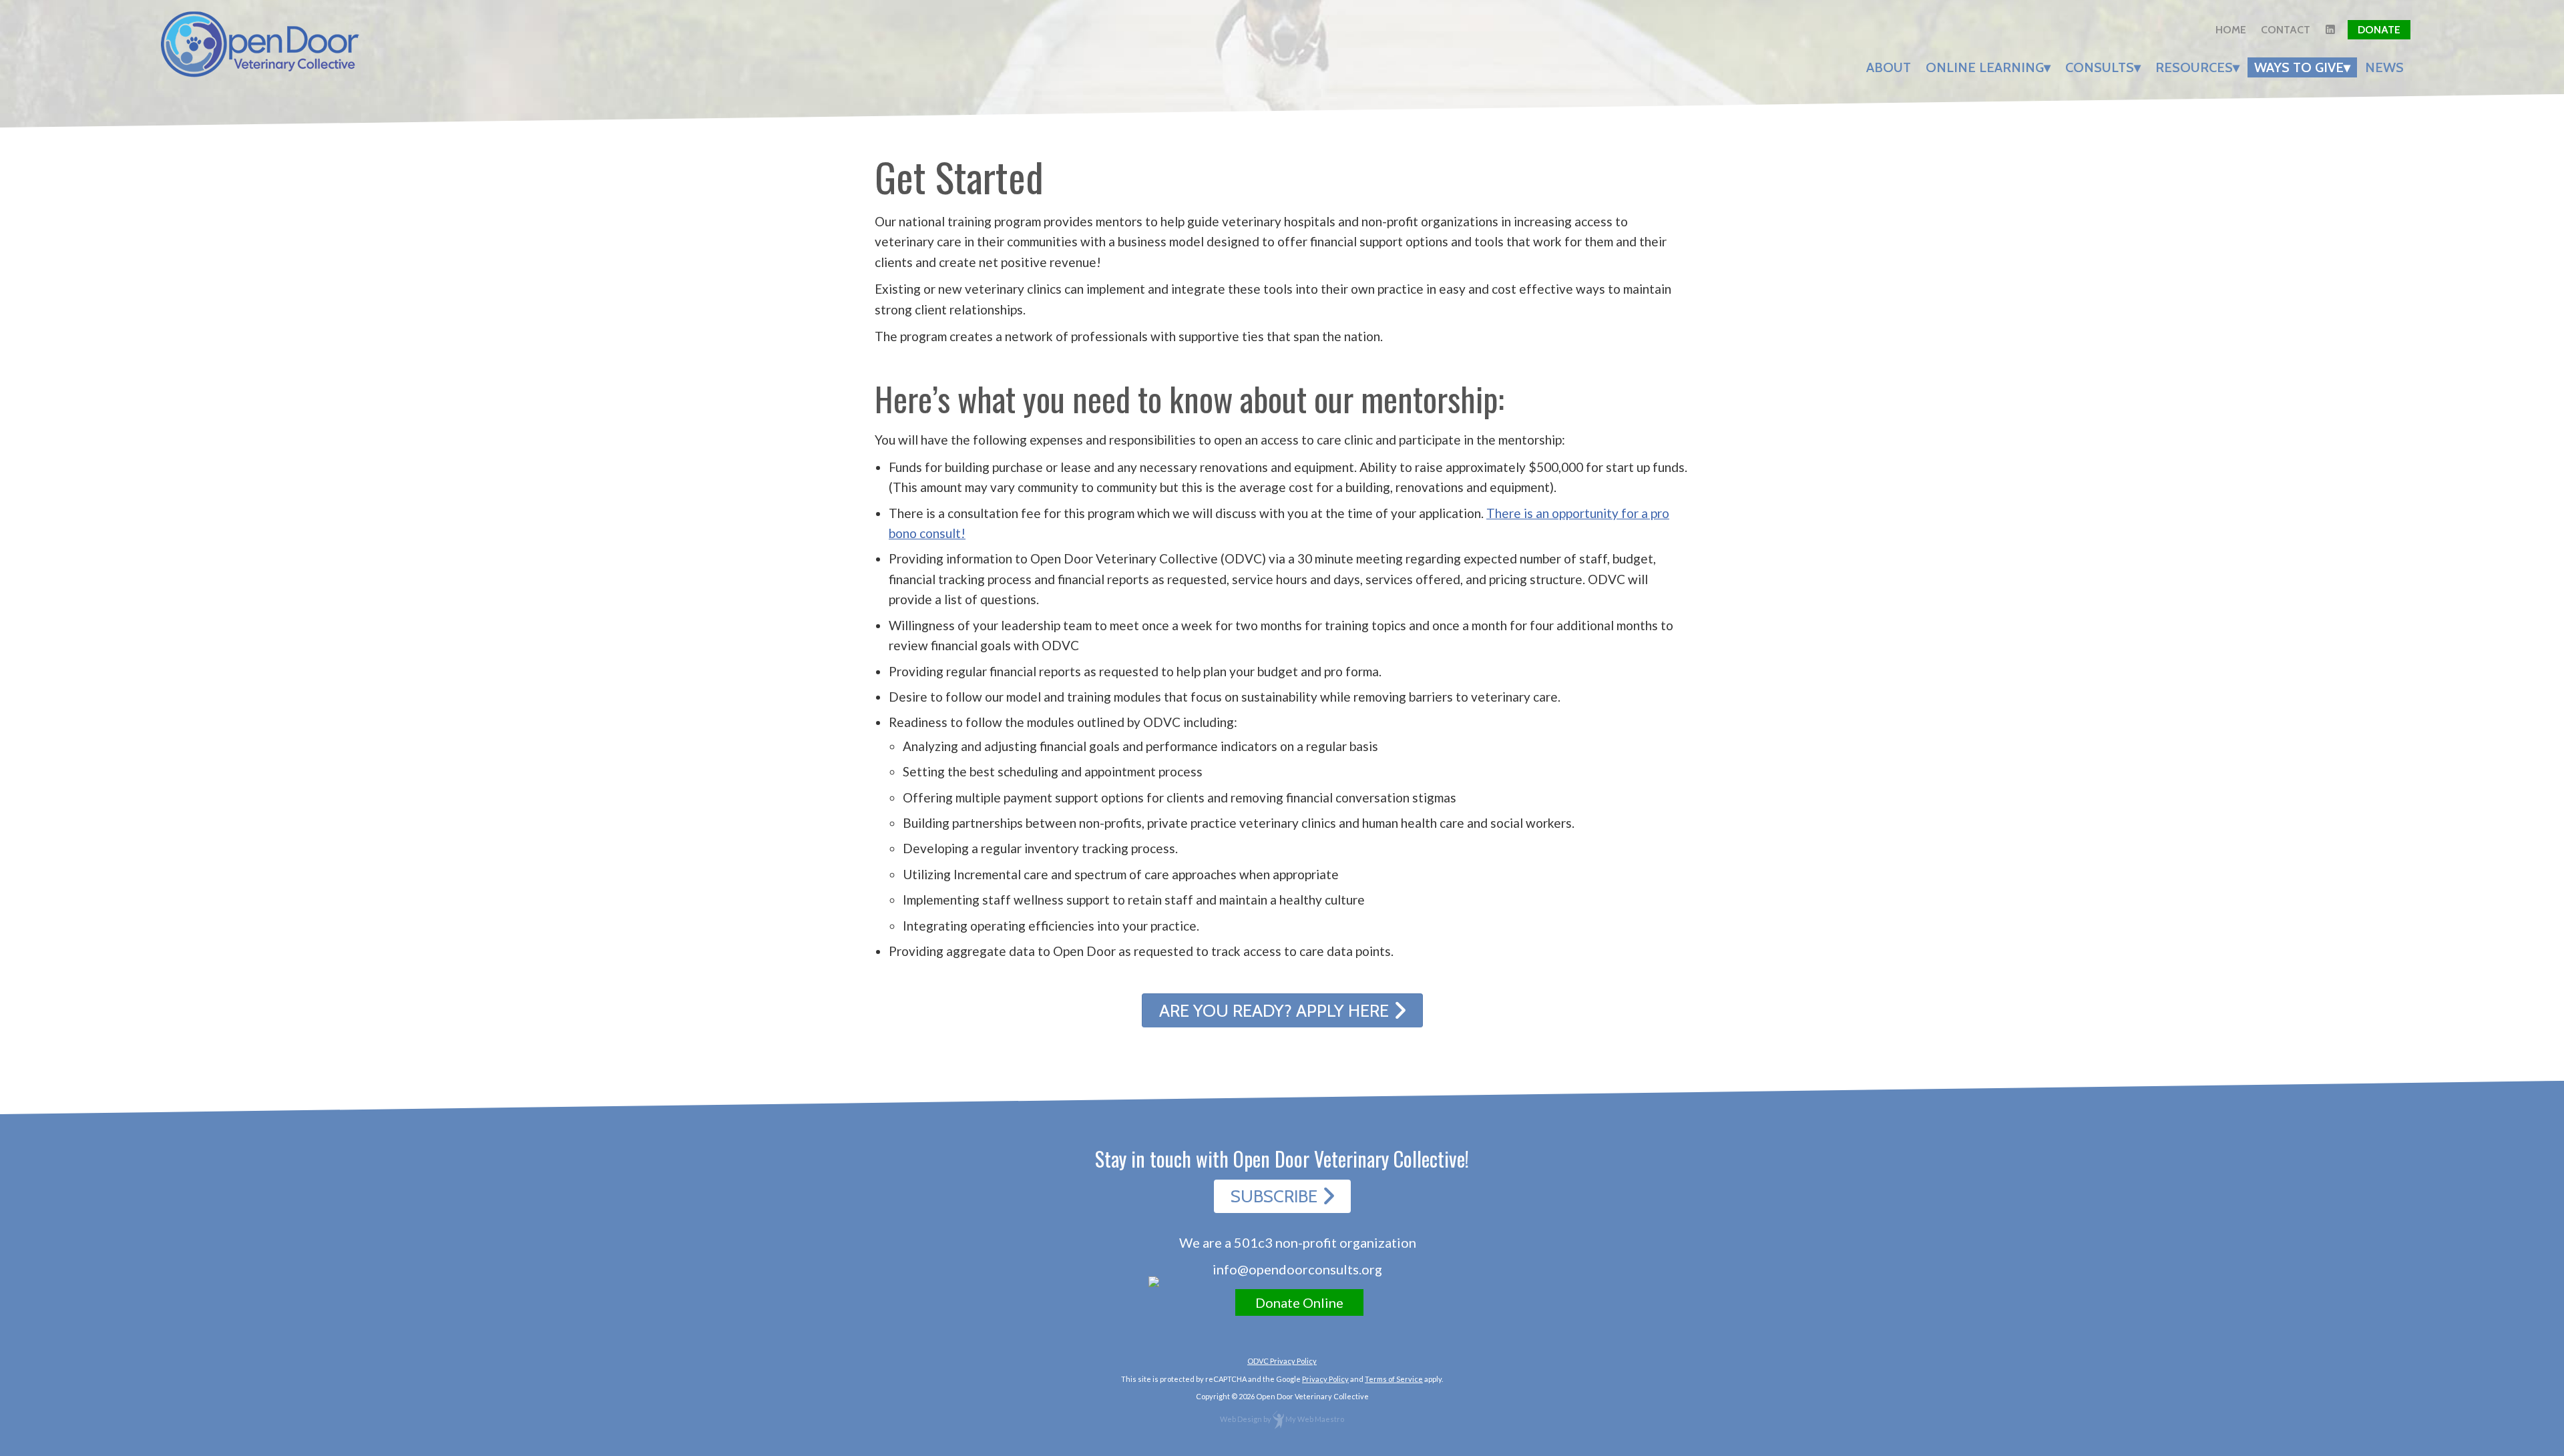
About (1889, 67)
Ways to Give (2299, 67)
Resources (2194, 67)
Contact (2286, 30)
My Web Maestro (1315, 1419)
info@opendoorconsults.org (1297, 1269)
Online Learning (1985, 67)
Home (2231, 30)
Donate (2379, 30)
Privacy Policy (1325, 1379)
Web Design (1241, 1419)
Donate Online (1299, 1302)
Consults (2100, 67)
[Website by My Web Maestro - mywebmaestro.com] (1278, 1419)
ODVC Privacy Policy (1282, 1361)
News (2384, 67)
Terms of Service (1394, 1379)
